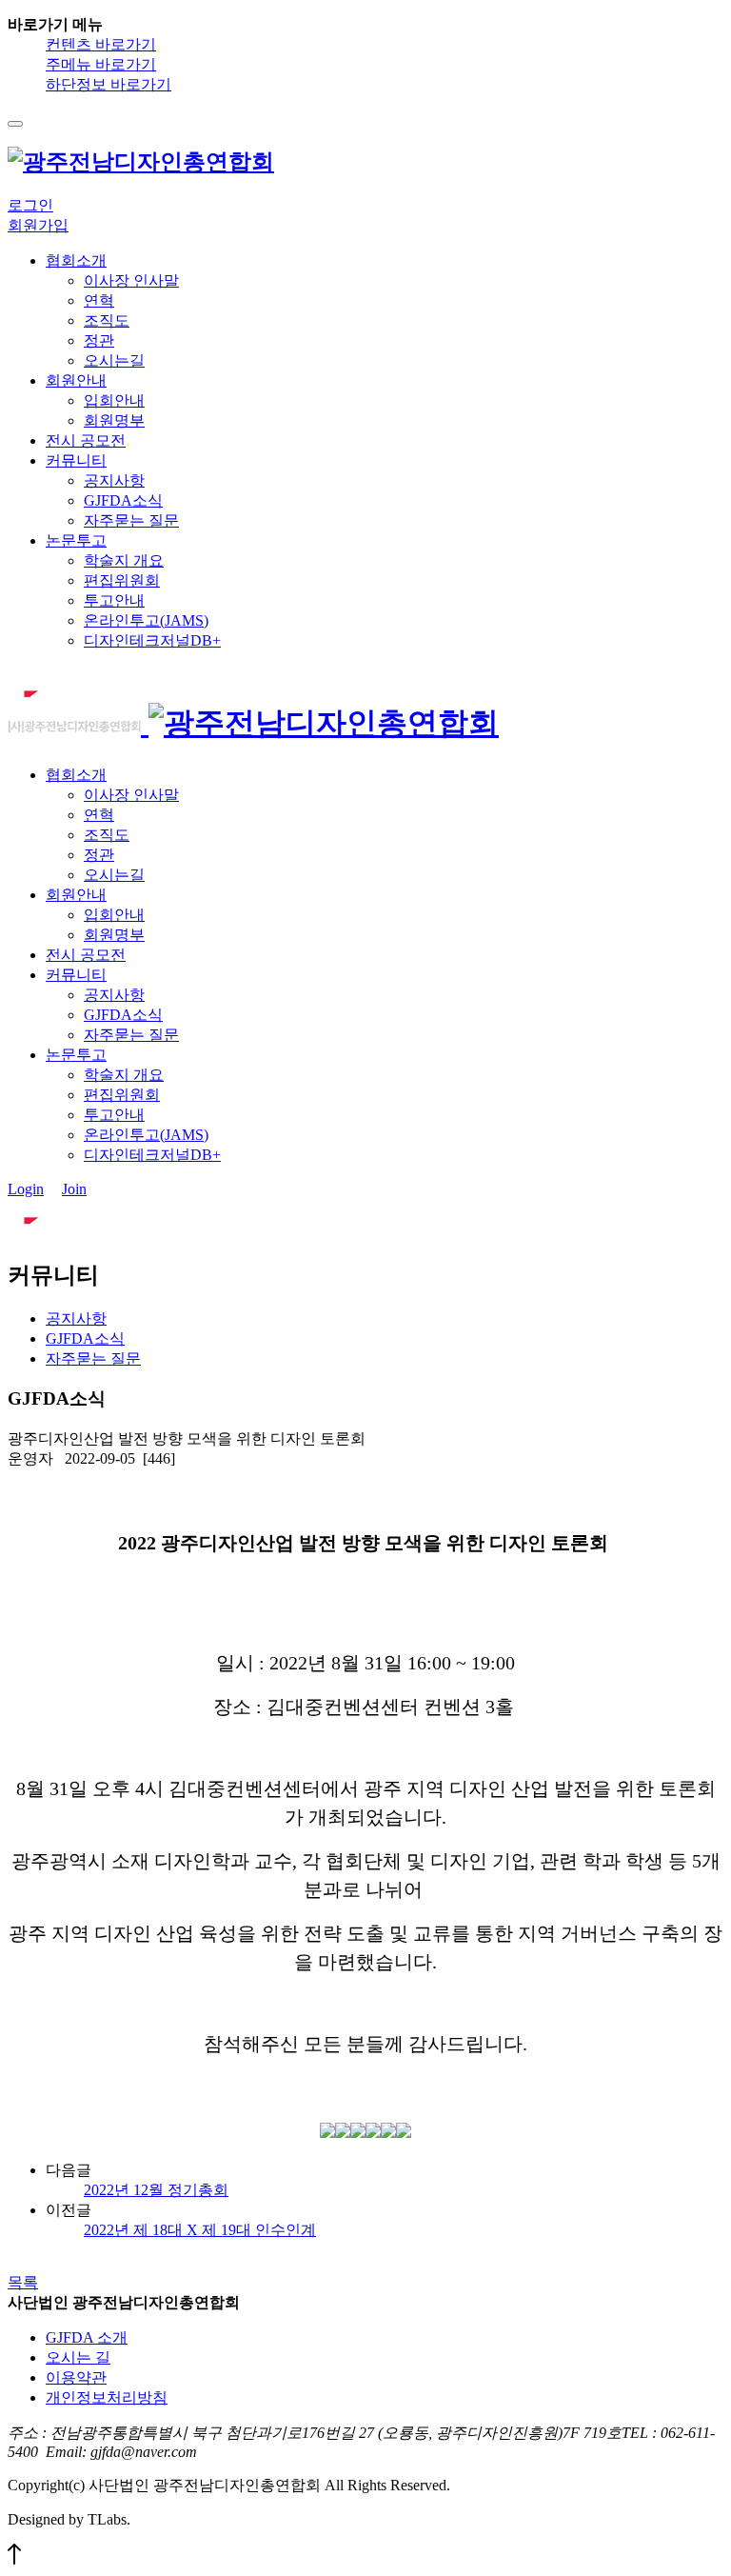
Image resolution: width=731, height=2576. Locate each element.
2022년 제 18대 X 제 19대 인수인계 (200, 2230)
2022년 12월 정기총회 (156, 2190)
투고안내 (114, 600)
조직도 (107, 320)
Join (74, 1189)
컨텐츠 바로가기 (101, 44)
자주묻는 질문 (131, 520)
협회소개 (76, 260)
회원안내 (76, 380)
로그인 (30, 205)
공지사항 (114, 480)
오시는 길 (78, 2357)
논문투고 (76, 540)
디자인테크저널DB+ (152, 640)
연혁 (99, 300)
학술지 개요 (124, 560)
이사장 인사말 (131, 280)
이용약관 (76, 2377)
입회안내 (114, 400)
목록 (23, 2282)
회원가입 (38, 225)
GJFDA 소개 (87, 2337)
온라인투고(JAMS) (146, 620)
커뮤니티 (76, 460)
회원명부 (114, 420)
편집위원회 (122, 580)
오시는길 (114, 360)
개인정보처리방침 (107, 2397)
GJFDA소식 (123, 500)
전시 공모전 (86, 440)
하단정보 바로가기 (109, 84)
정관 (99, 340)
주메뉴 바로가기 (101, 64)
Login (26, 1189)
